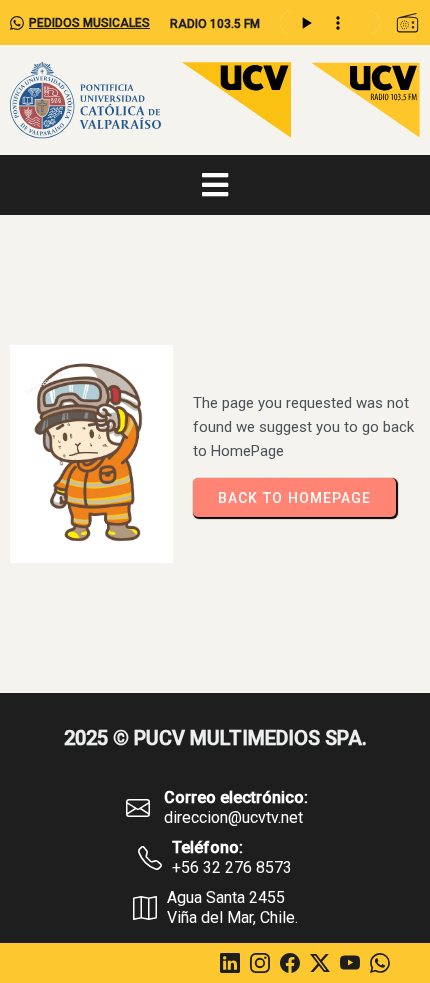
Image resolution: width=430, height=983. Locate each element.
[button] (407, 22)
